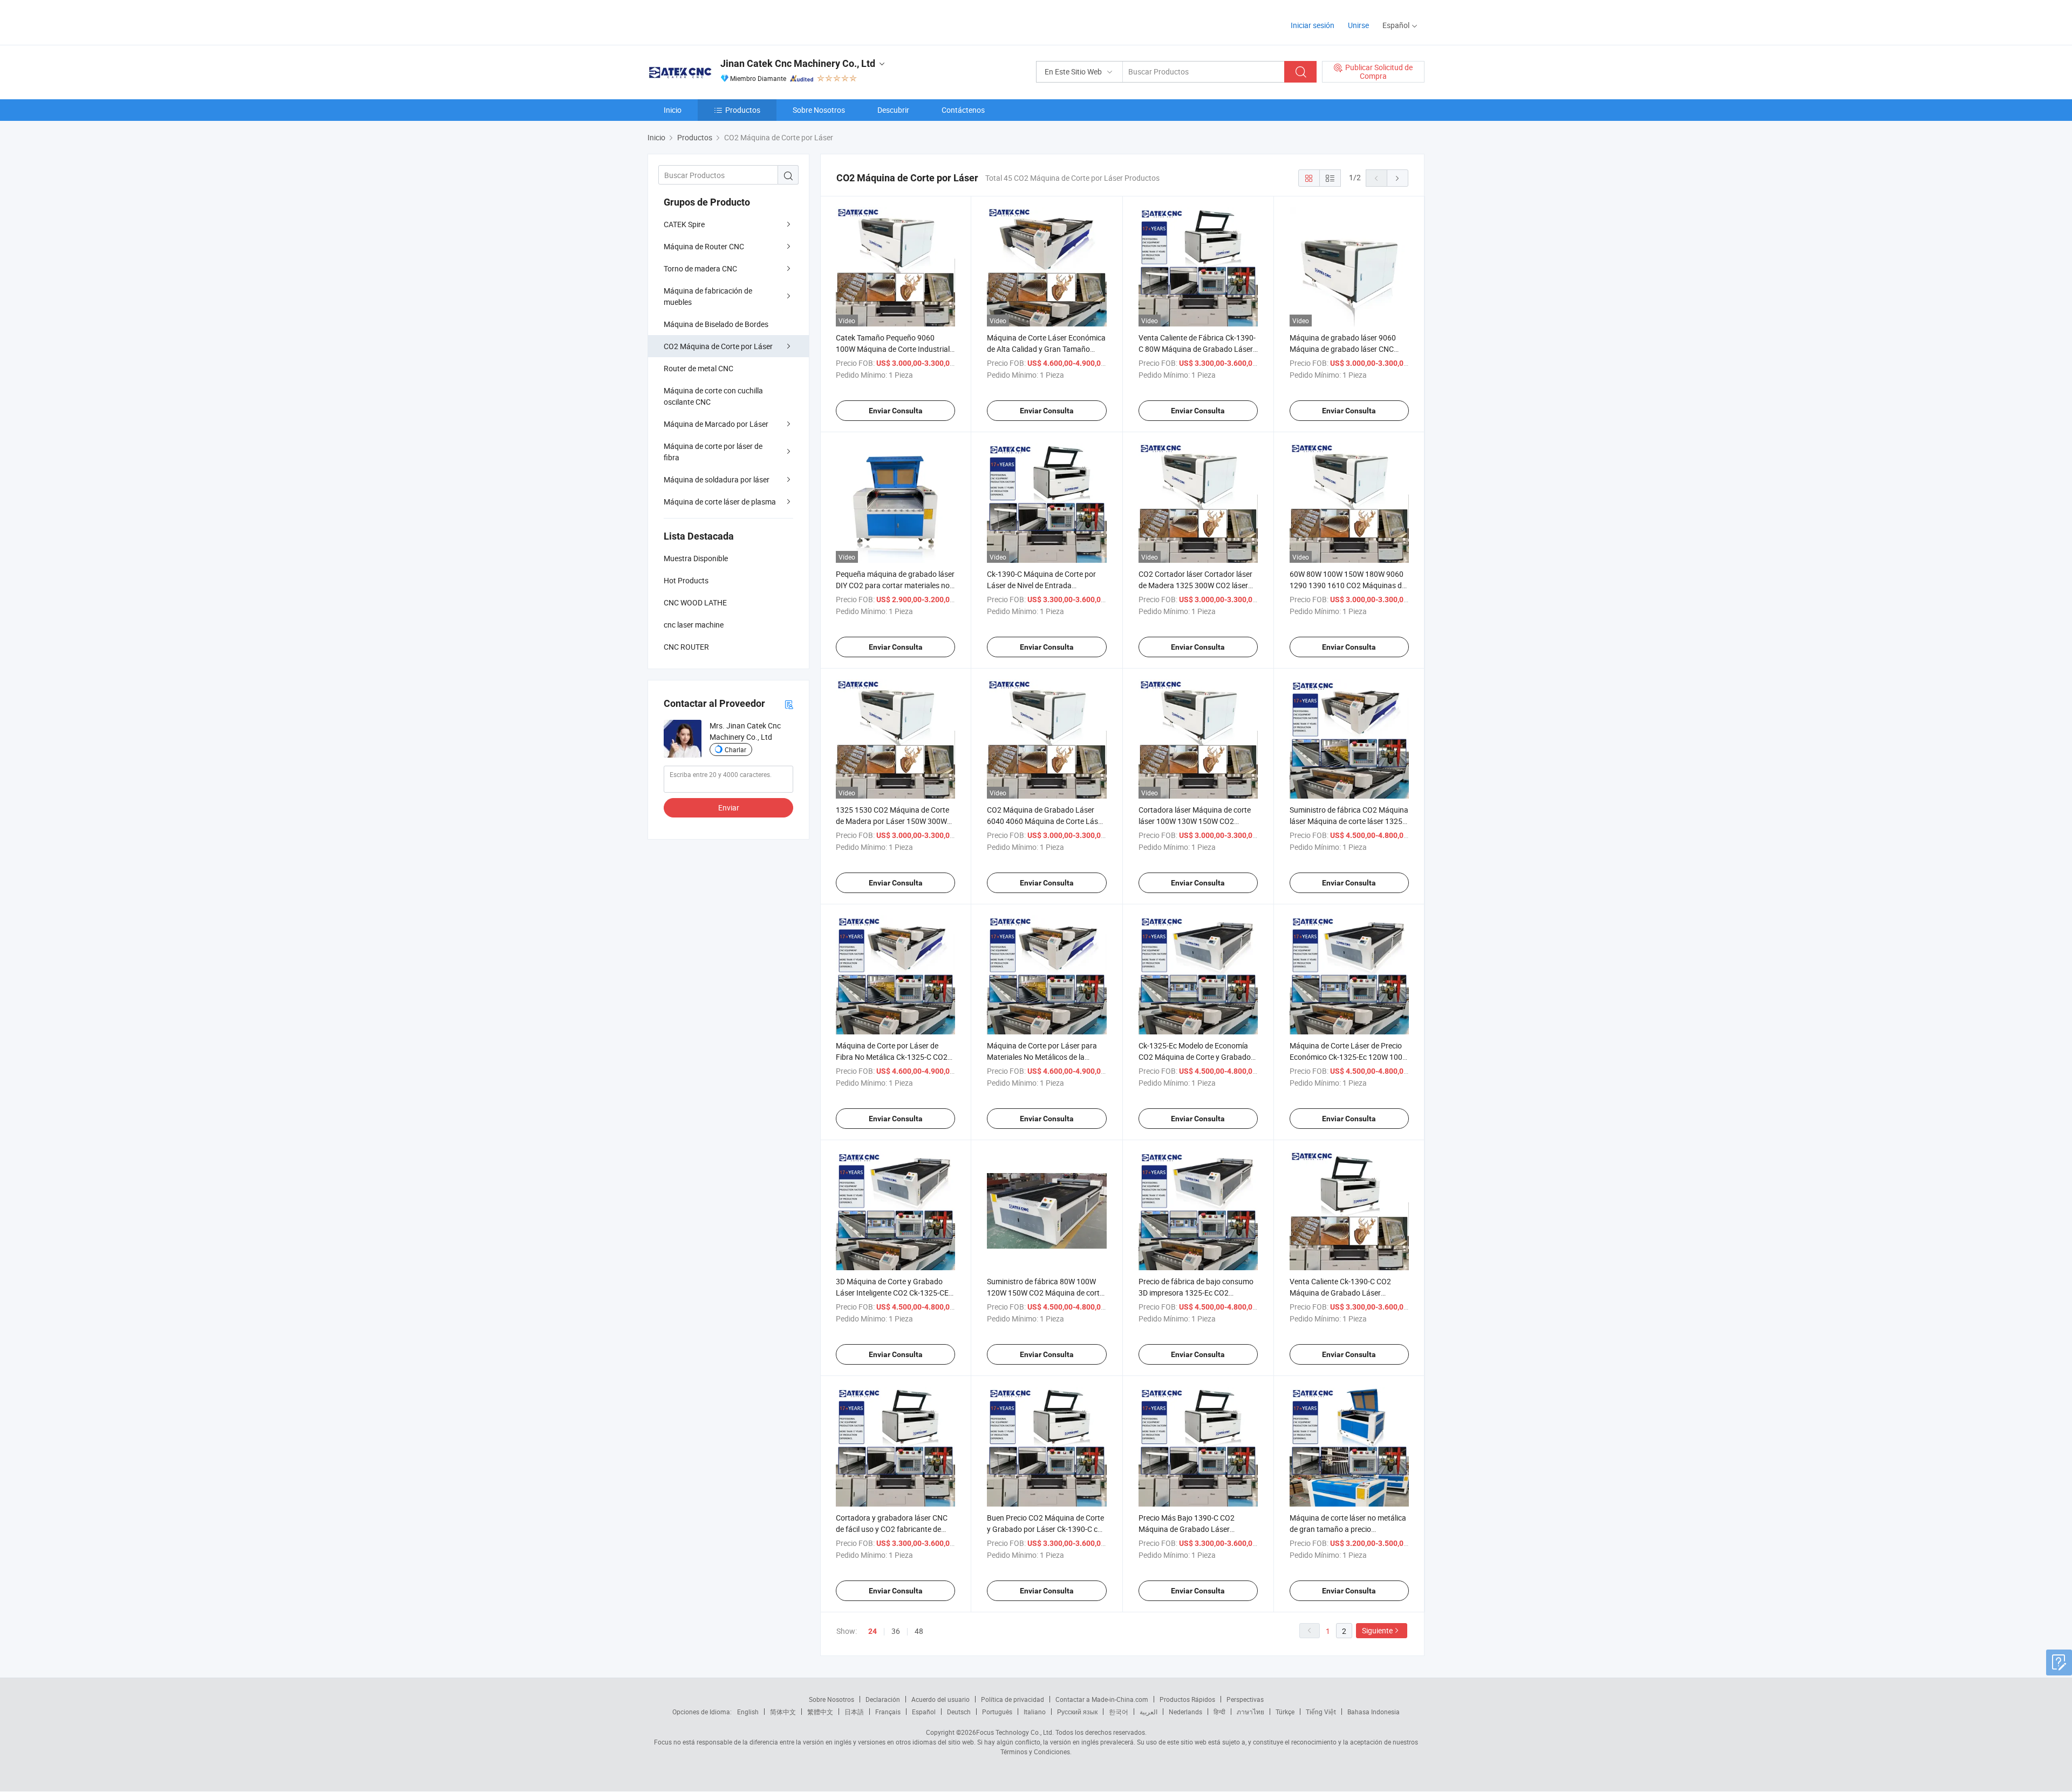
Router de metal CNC (698, 368)
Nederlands (1185, 1712)
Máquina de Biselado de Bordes (716, 324)
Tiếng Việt (1321, 1712)
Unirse (1358, 25)
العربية (1149, 1712)
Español (924, 1712)
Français (888, 1712)
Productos (743, 110)
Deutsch (959, 1712)
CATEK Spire (684, 224)
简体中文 (783, 1712)
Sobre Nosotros (819, 110)
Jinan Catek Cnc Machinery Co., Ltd (798, 63)
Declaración (883, 1699)
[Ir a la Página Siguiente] (1398, 178)
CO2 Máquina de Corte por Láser (718, 346)
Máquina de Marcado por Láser (716, 424)
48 (919, 1631)
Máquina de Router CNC (704, 246)
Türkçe (1285, 1712)
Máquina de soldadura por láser (717, 479)
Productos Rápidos (1187, 1699)
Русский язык (1077, 1712)
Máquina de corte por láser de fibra (713, 452)
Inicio (673, 110)
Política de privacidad (1013, 1699)
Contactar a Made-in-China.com (1102, 1699)
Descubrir (893, 110)
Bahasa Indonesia (1374, 1712)
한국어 (1119, 1712)
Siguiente (1377, 1630)
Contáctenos (963, 110)
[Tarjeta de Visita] (789, 704)
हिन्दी (1219, 1712)
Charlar (735, 749)
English (748, 1712)
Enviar (729, 808)
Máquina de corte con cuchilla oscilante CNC (713, 396)
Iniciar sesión (1313, 25)
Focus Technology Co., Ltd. (1015, 1732)
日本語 (854, 1712)
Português (997, 1712)
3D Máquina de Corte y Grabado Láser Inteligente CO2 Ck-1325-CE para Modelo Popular (892, 1293)
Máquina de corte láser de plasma (720, 502)
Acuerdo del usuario (940, 1699)
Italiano (1035, 1712)
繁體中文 (820, 1712)
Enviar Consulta (896, 411)
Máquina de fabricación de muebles (708, 296)
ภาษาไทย (1250, 1712)
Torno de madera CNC (700, 268)
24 (873, 1631)
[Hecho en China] (717, 21)
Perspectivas (1245, 1699)
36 (896, 1631)
